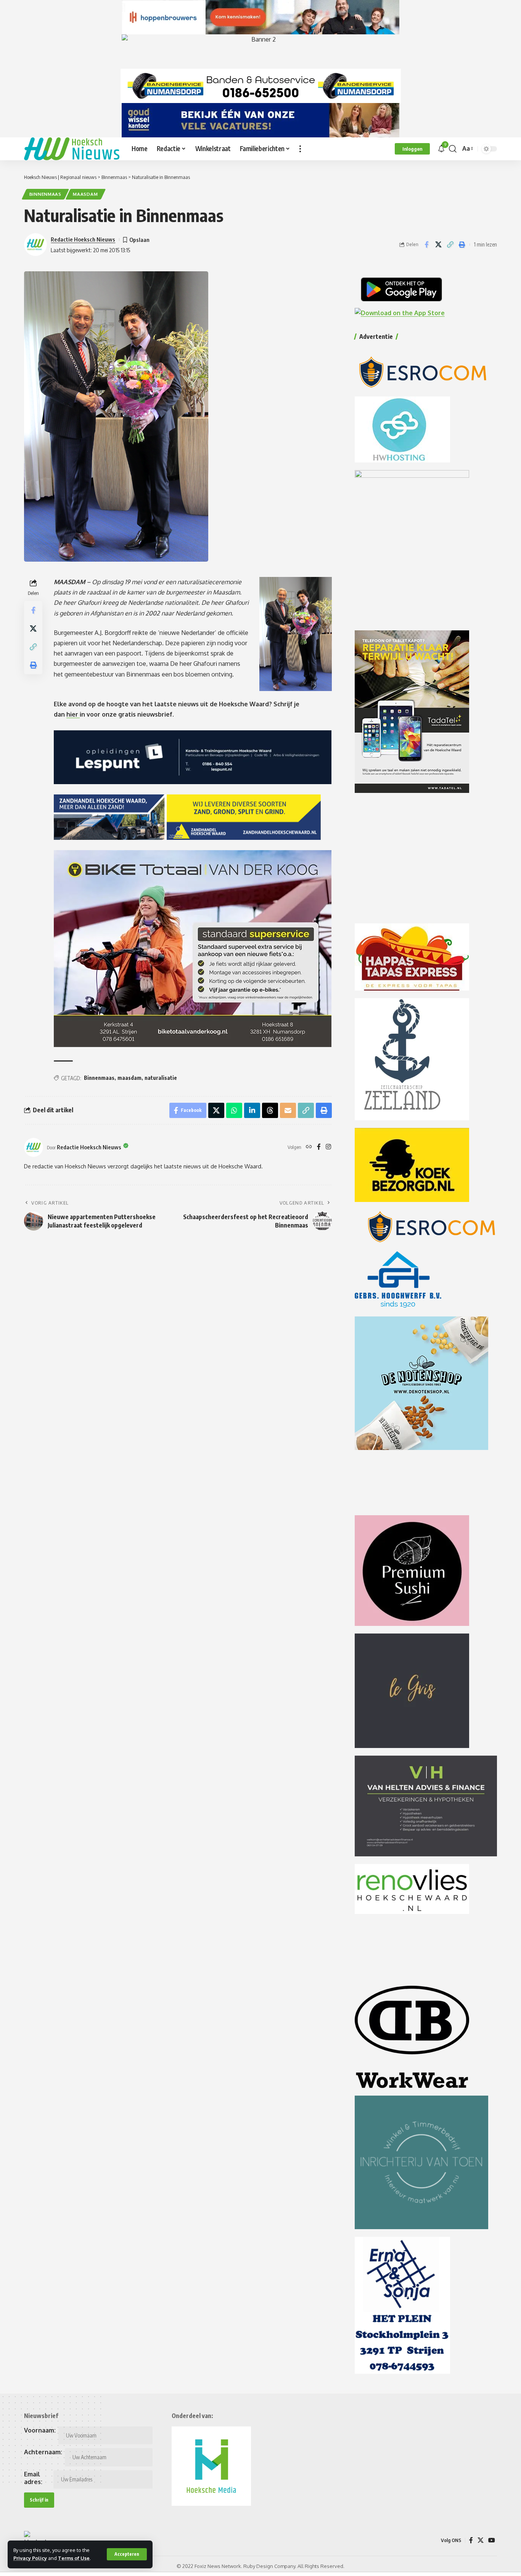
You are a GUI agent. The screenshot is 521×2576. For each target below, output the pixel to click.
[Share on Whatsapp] (234, 1110)
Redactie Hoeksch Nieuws (83, 239)
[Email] (288, 1110)
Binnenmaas (45, 194)
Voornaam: (40, 2430)
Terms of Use (74, 2558)
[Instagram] (328, 1147)
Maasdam (85, 194)
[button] (127, 2554)
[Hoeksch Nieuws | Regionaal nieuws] (72, 149)
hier (73, 714)
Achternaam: (43, 2452)
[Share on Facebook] (426, 245)
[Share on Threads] (270, 1110)
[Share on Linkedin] (252, 1110)
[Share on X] (438, 245)
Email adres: (33, 2478)
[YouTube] (492, 2540)
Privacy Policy (30, 2558)
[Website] (309, 1147)
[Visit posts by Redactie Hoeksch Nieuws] (34, 1147)
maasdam (129, 1078)
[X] (481, 2540)
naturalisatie (161, 1078)
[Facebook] (319, 1147)
